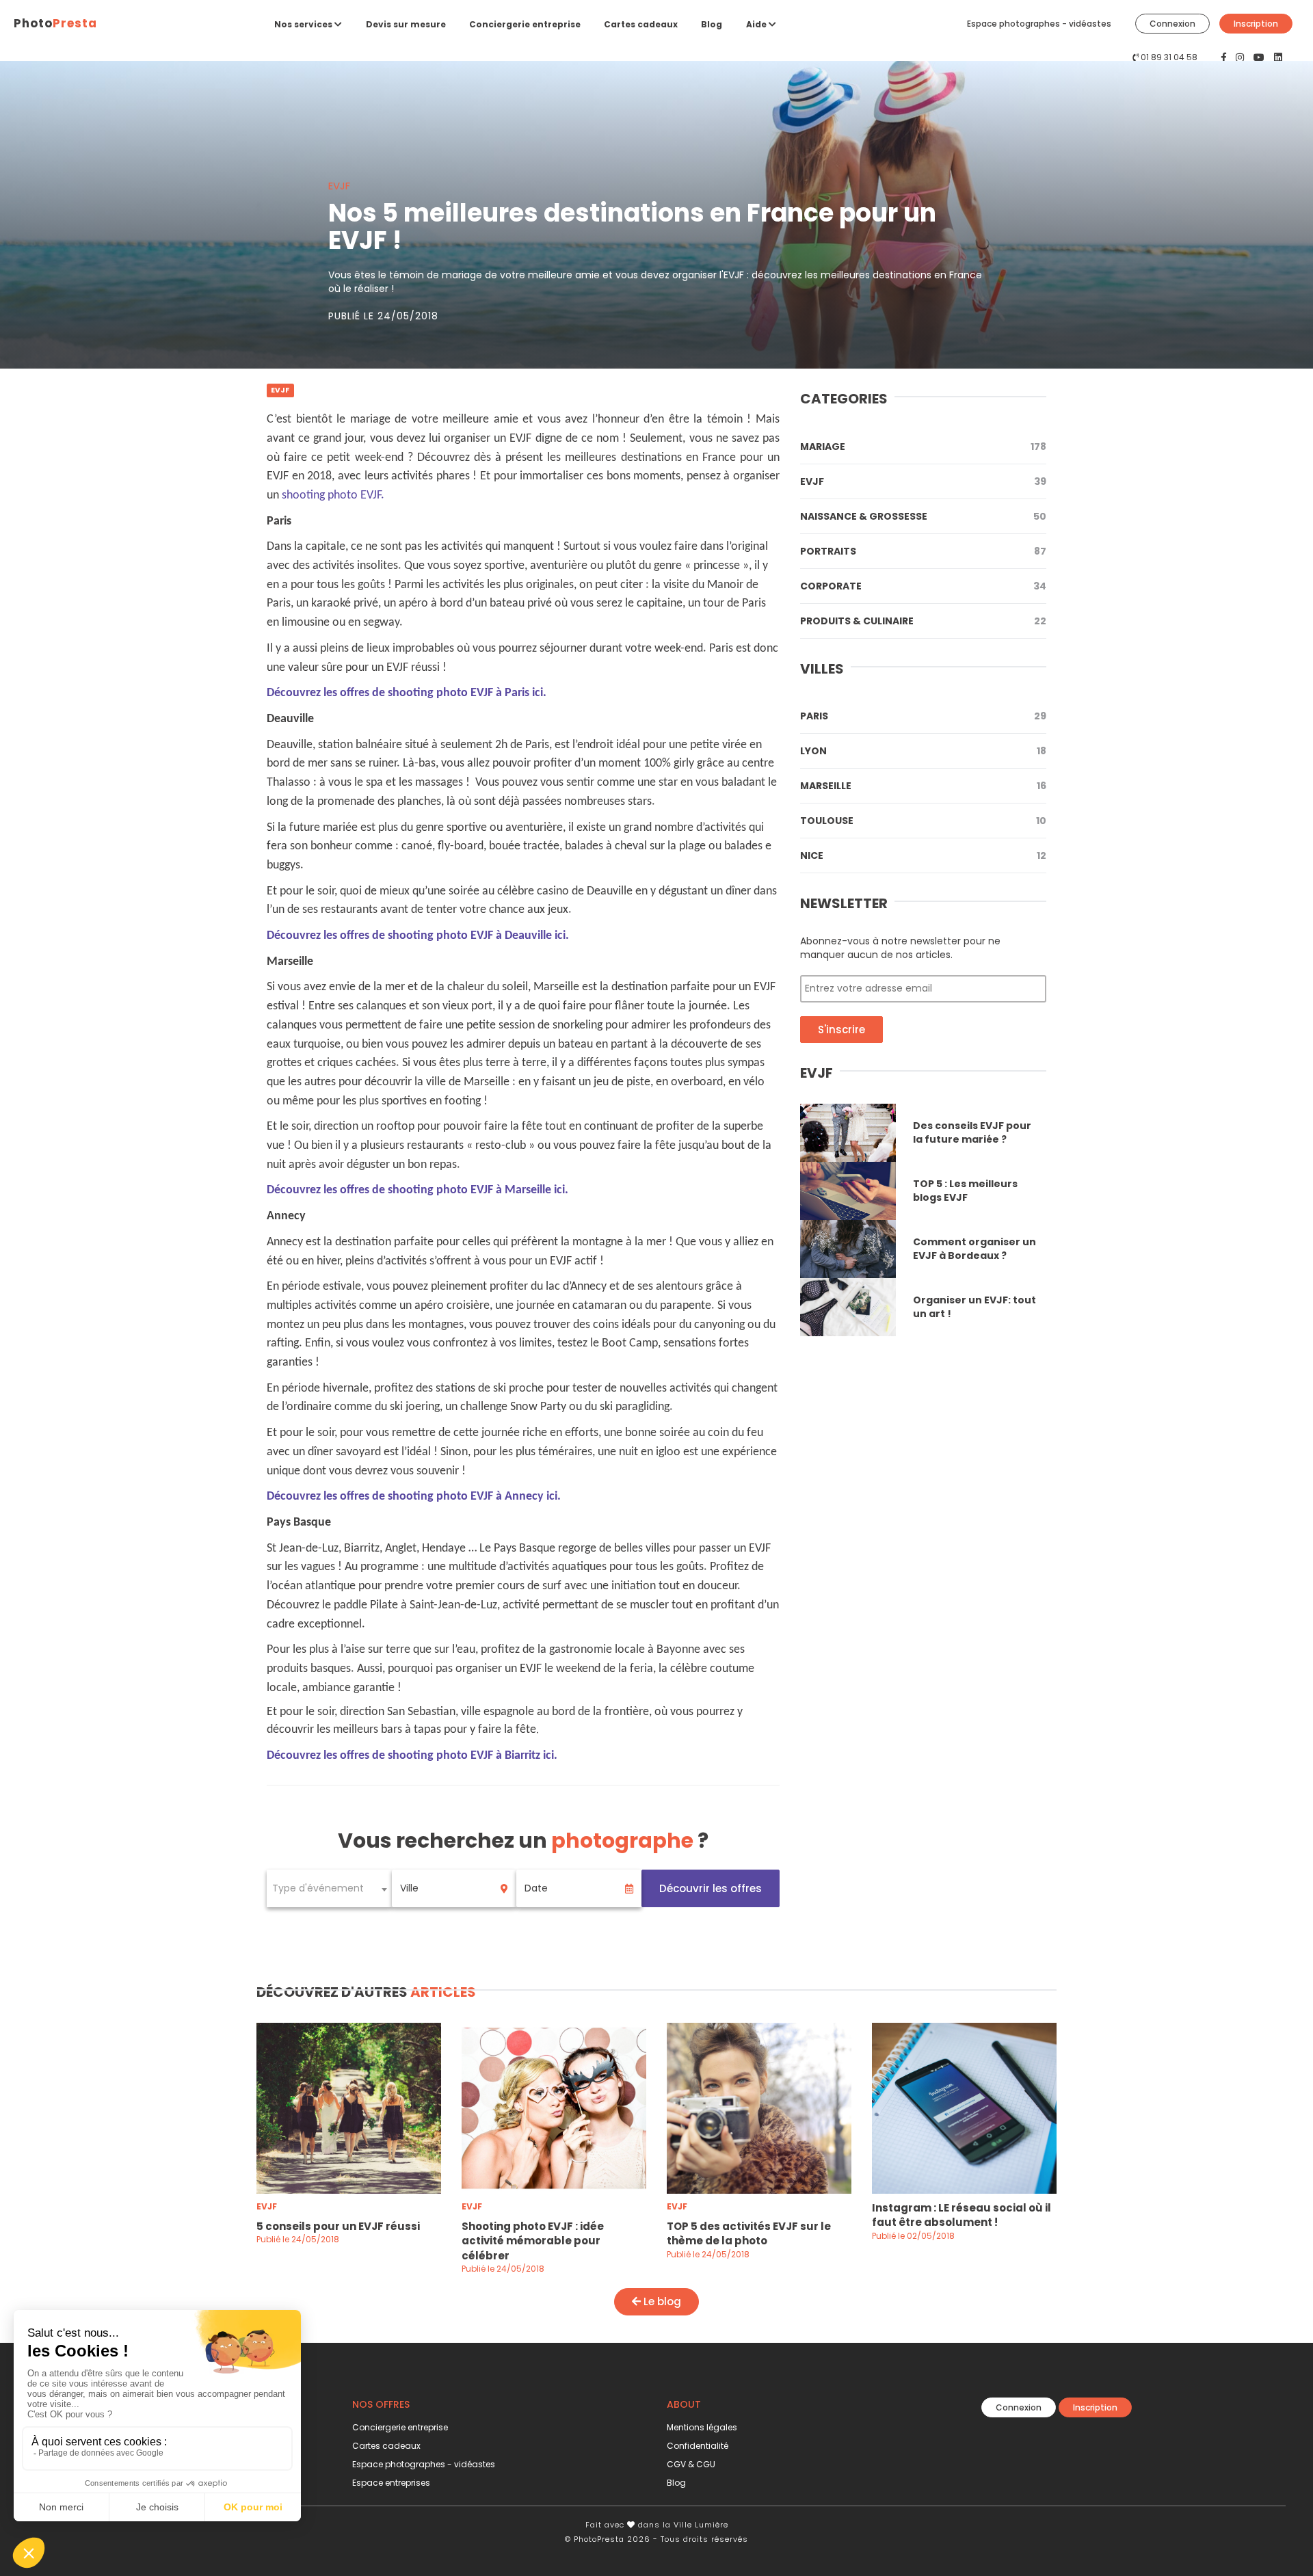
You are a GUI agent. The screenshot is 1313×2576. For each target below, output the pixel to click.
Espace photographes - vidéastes (1039, 24)
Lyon (923, 751)
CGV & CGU (691, 2464)
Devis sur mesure (406, 24)
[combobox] (329, 1888)
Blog (712, 24)
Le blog (661, 2301)
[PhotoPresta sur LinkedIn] (1278, 57)
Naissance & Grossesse (923, 516)
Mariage (923, 447)
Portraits (923, 551)
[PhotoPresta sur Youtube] (1260, 57)
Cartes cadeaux (641, 24)
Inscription (1256, 24)
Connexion (1172, 24)
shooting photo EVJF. (333, 495)
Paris (923, 716)
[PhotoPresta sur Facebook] (1225, 57)
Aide (757, 24)
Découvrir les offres (711, 1888)
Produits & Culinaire (923, 621)
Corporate (923, 586)
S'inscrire (841, 1030)
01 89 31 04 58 (1169, 57)
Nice (923, 855)
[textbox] (329, 1888)
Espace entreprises (391, 2483)
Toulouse (923, 821)
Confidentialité (698, 2446)
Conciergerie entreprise (525, 24)
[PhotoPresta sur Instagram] (1241, 57)
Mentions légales (702, 2427)
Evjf (923, 481)
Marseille (923, 786)
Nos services (304, 24)
